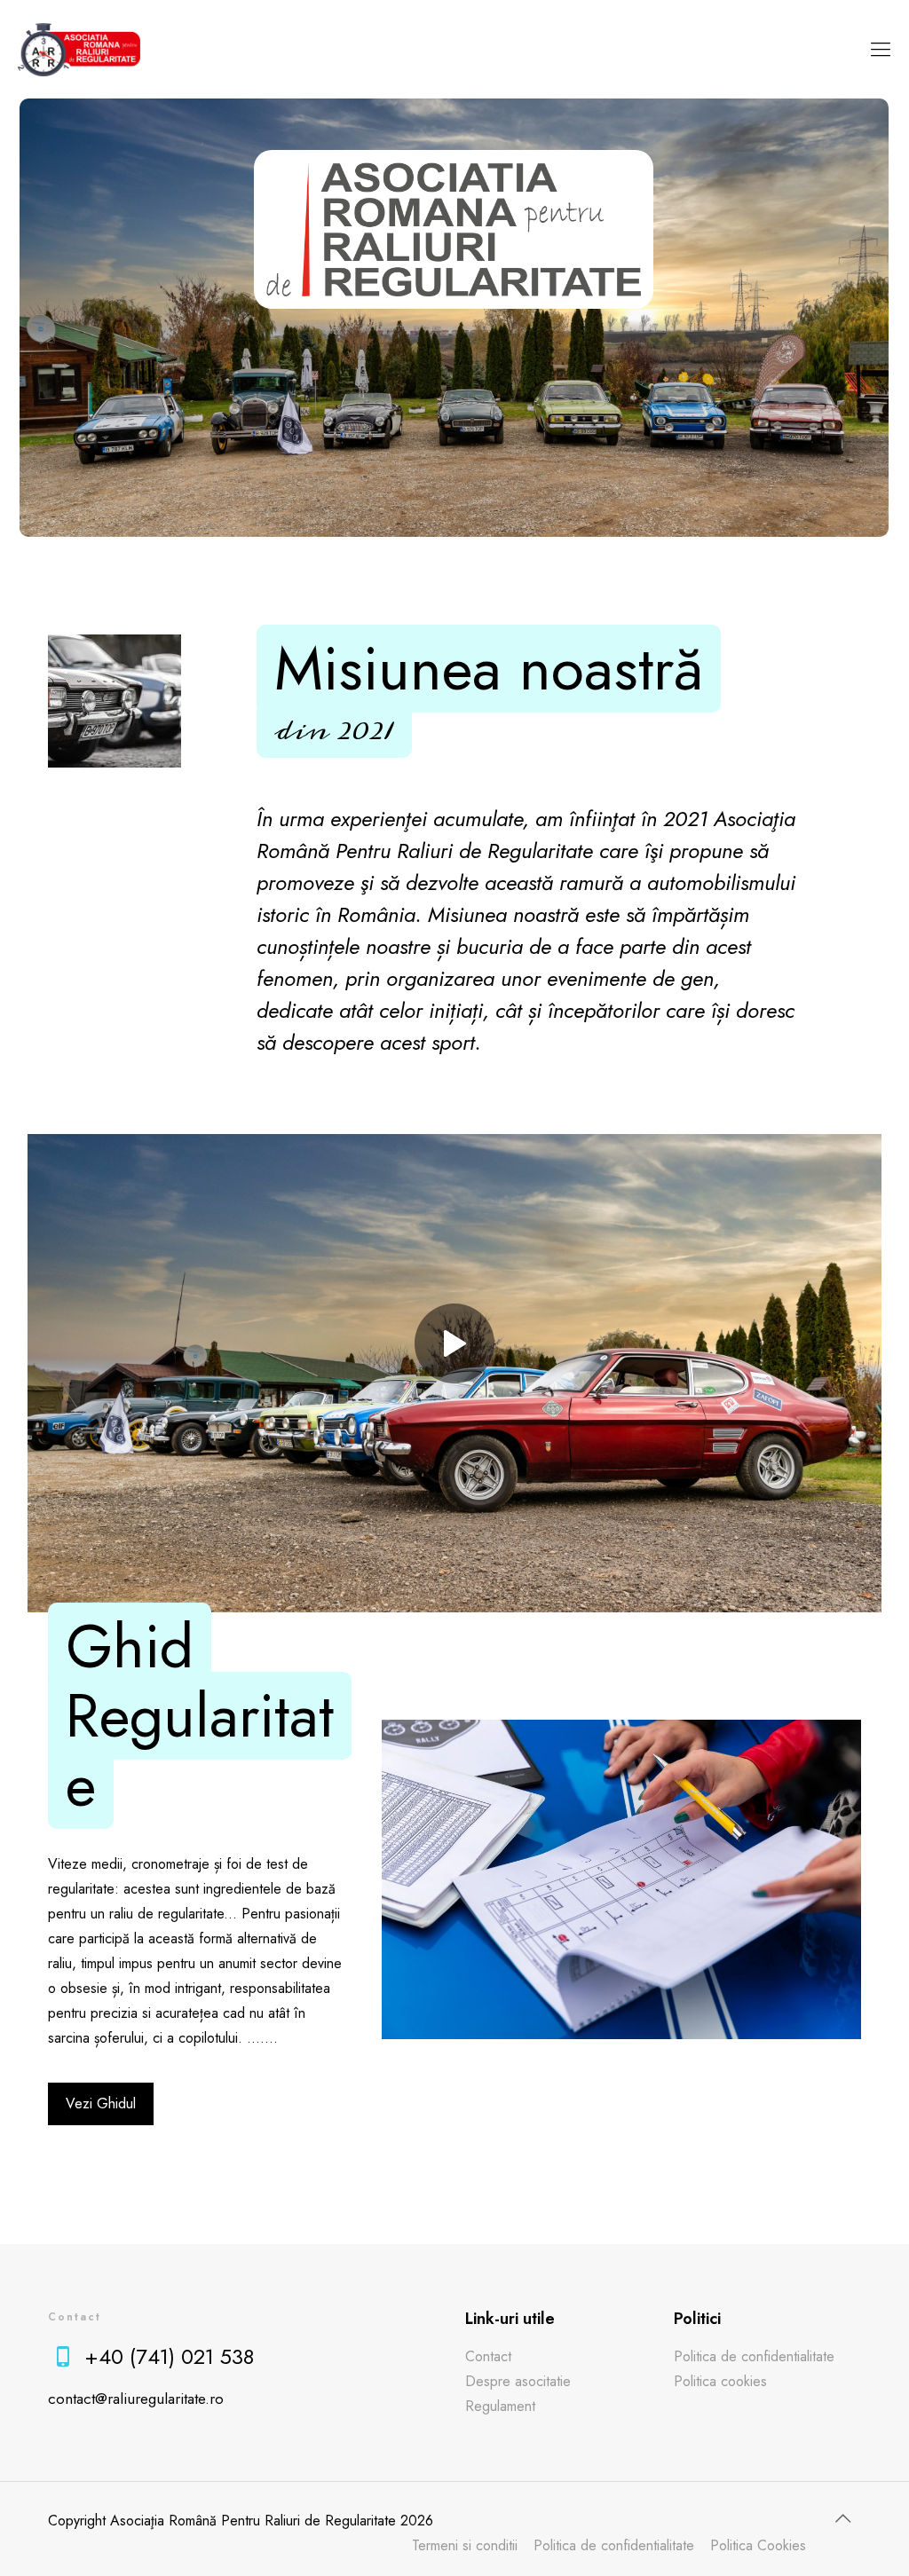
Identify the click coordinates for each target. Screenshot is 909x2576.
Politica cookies (720, 2381)
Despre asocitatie (518, 2381)
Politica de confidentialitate (754, 2356)
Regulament (500, 2406)
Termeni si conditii (465, 2545)
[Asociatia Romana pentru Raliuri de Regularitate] (79, 49)
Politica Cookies (758, 2545)
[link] (455, 1343)
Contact (488, 2356)
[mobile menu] (881, 49)
